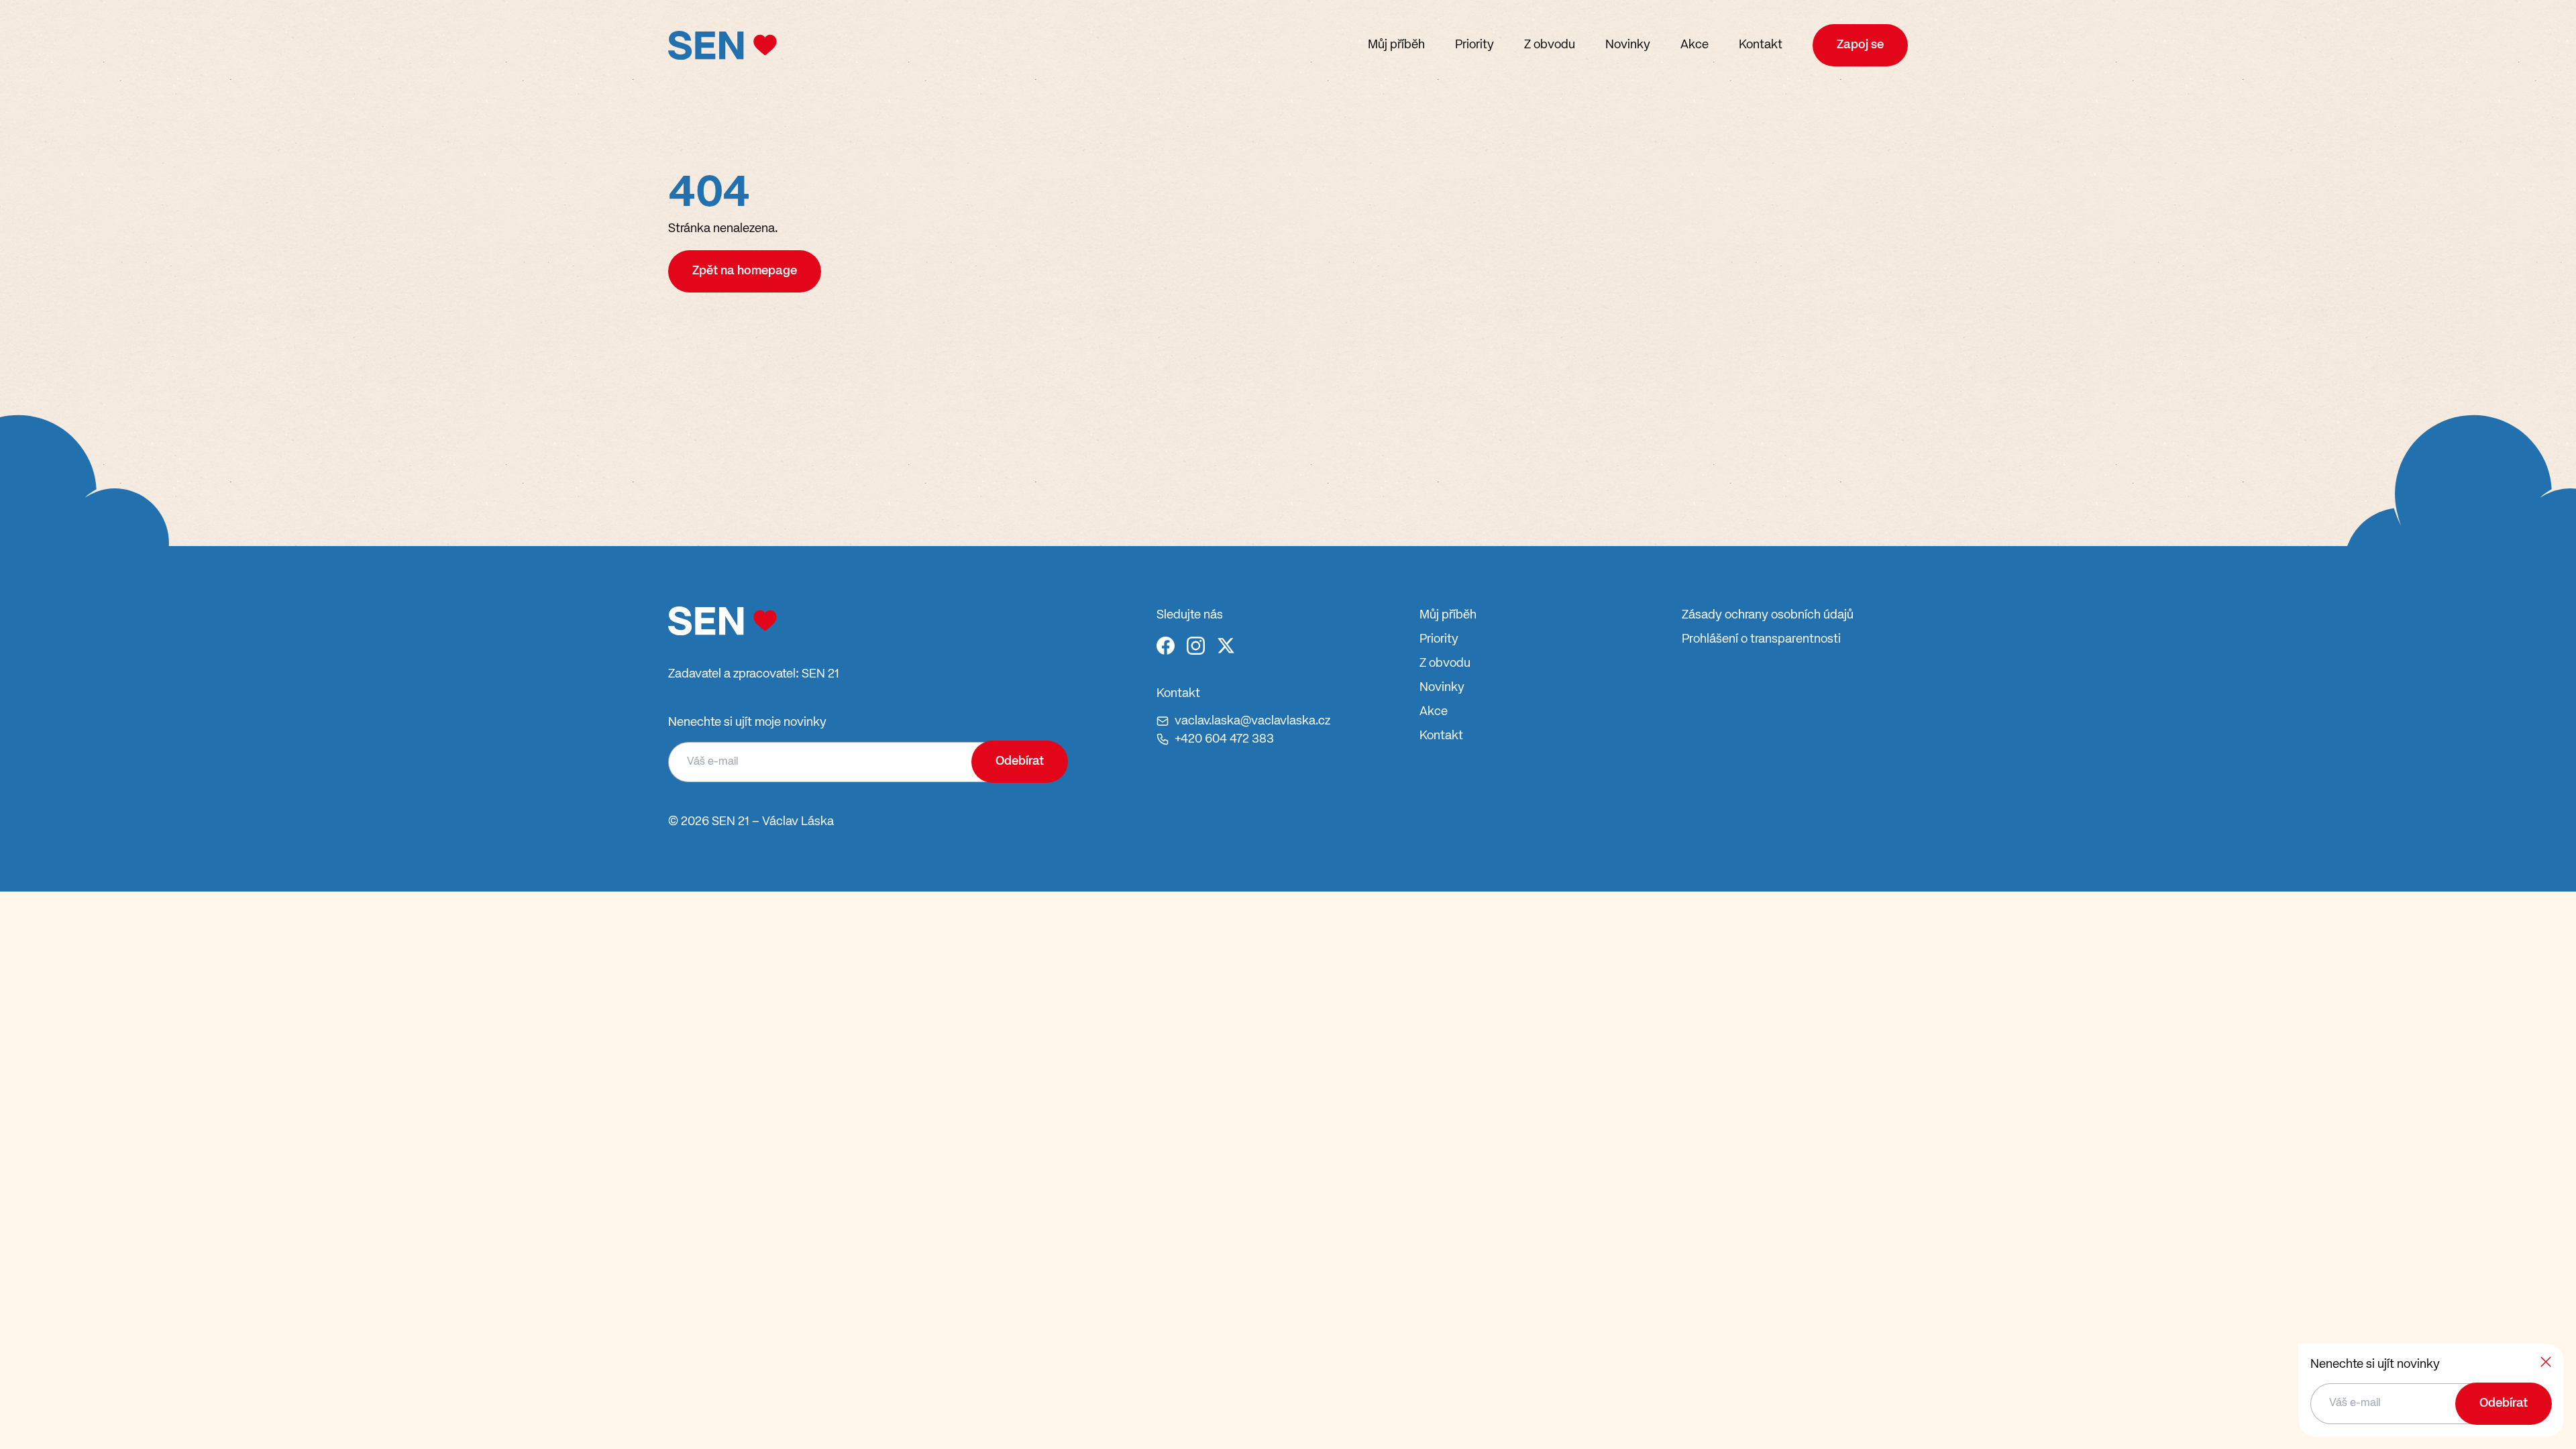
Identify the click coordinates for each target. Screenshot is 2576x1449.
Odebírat (1020, 761)
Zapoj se (1860, 45)
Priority (1474, 45)
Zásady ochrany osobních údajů (1768, 615)
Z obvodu (1550, 45)
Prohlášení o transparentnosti (1761, 639)
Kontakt (1761, 45)
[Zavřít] (2546, 1362)
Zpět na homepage (745, 271)
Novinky (1628, 45)
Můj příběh (1396, 45)
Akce (1695, 45)
